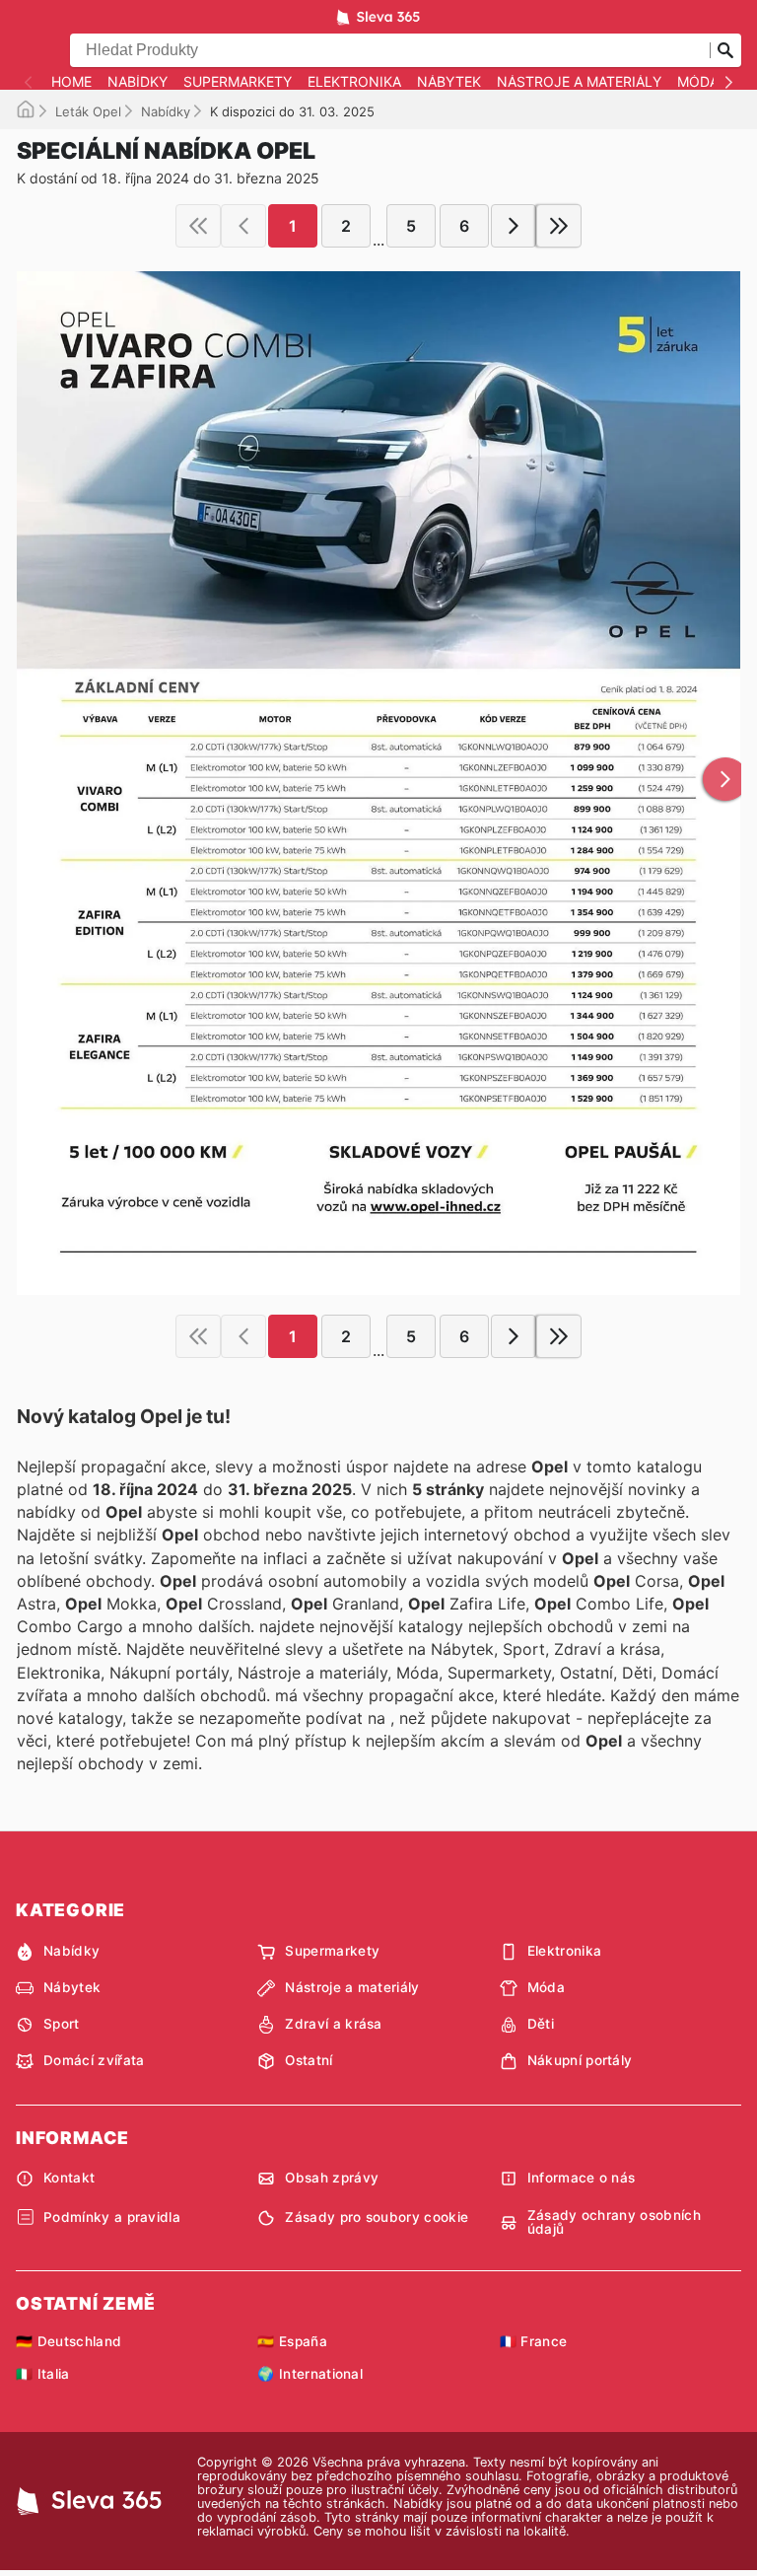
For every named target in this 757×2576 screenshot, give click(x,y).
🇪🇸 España (292, 2341)
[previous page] (243, 226)
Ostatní (309, 2060)
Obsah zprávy (332, 2178)
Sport (62, 2024)
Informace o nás (582, 2178)
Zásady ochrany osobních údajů (614, 2222)
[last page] (559, 226)
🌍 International (310, 2374)
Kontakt (69, 2178)
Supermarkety (238, 82)
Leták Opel (88, 111)
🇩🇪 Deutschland (69, 2341)
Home (71, 82)
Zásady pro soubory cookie (377, 2217)
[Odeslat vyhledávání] (725, 50)
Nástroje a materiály (579, 82)
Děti (541, 2024)
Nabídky (138, 82)
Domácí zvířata (94, 2060)
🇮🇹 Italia (43, 2374)
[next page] (514, 226)
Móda (698, 82)
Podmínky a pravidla (112, 2217)
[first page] (198, 226)
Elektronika (354, 82)
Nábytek (449, 82)
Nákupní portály (580, 2060)
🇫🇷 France (534, 2341)
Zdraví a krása (333, 2024)
